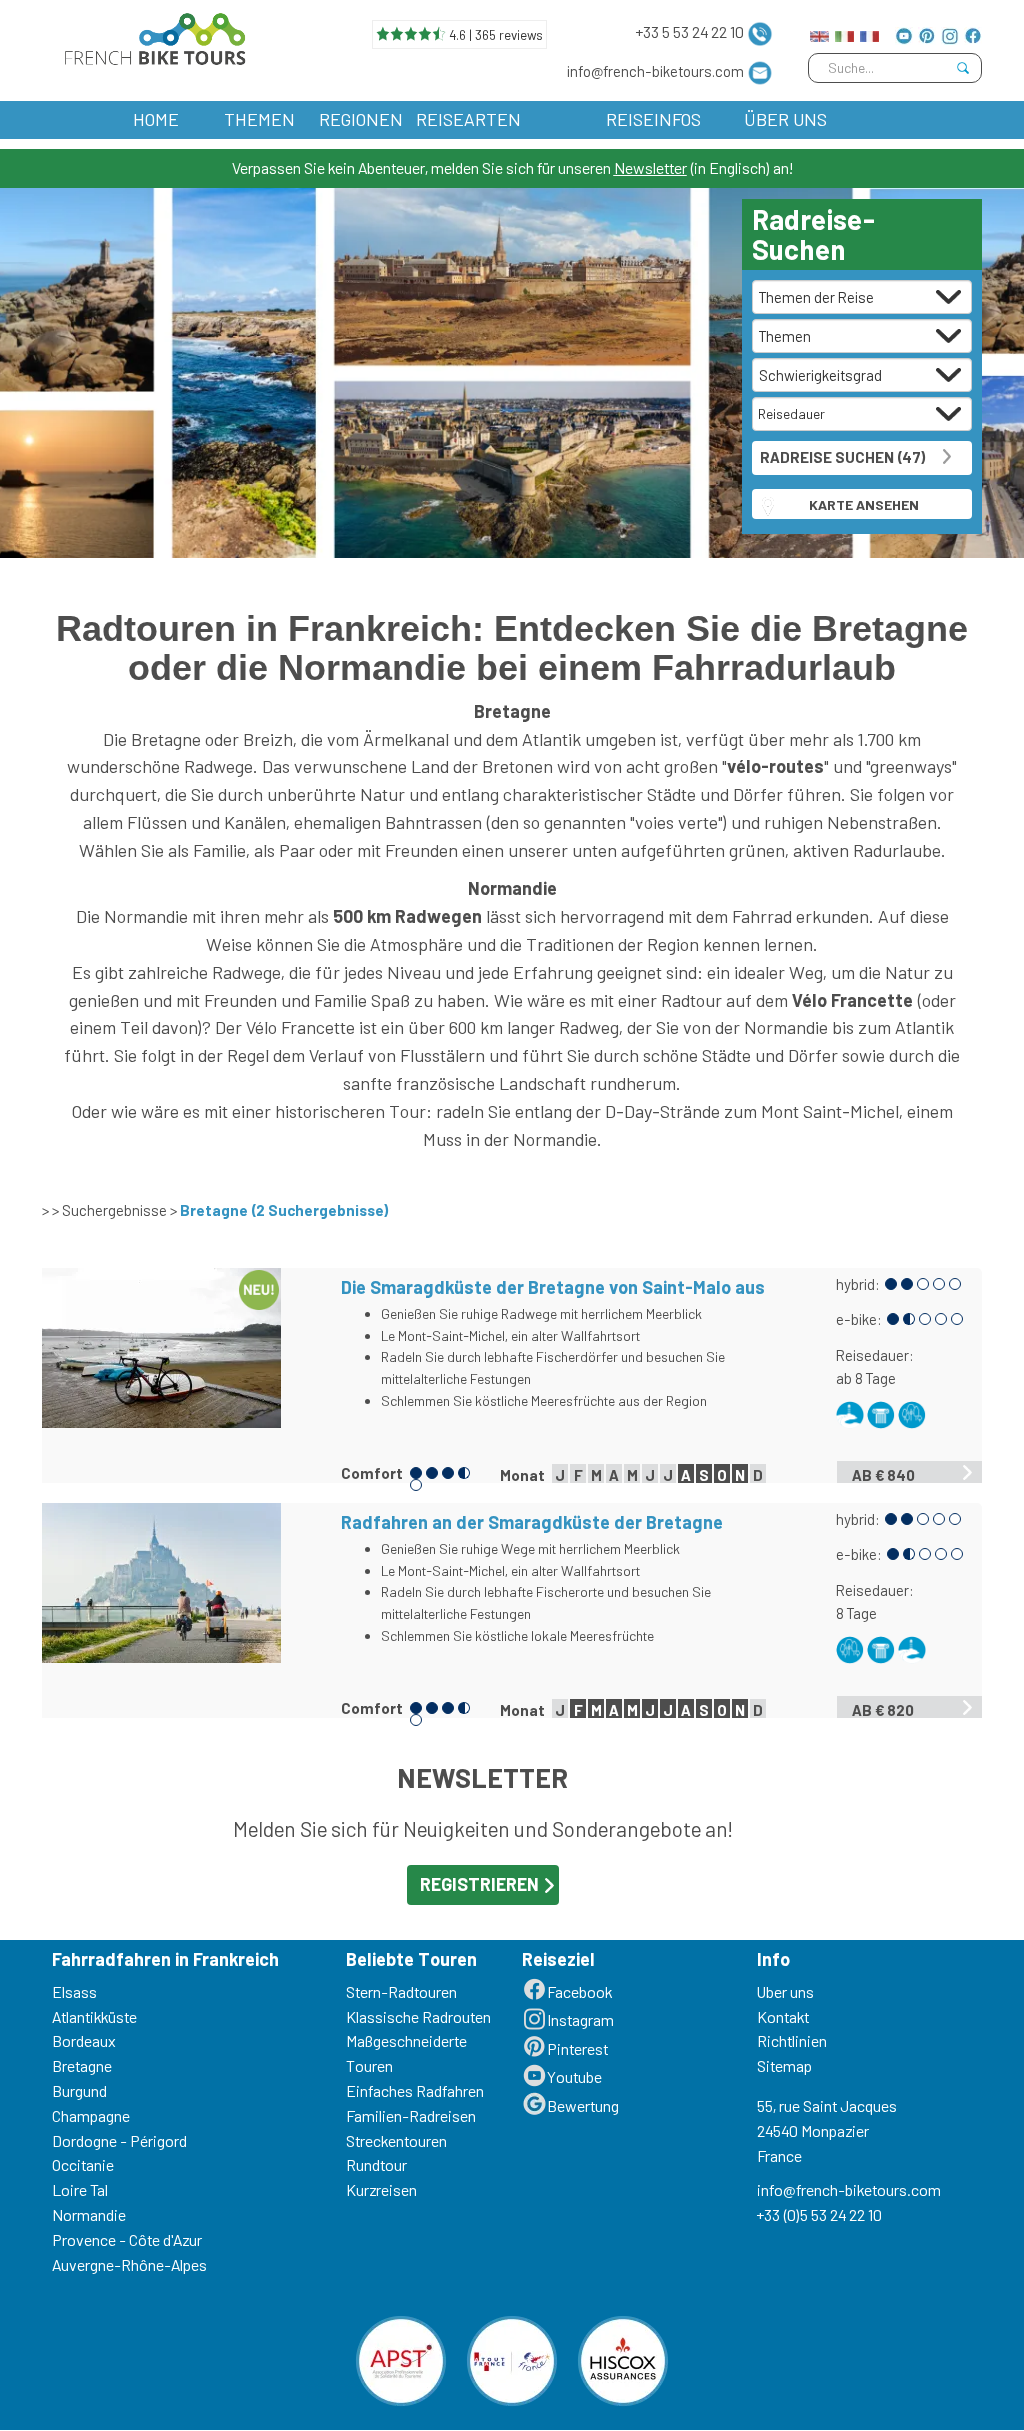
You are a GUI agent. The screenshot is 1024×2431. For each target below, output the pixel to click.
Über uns (785, 119)
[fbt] (150, 34)
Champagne (91, 2115)
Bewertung (583, 2105)
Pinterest (577, 2048)
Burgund (79, 2090)
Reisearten (468, 119)
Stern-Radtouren (401, 1991)
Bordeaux (84, 2040)
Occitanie (83, 2164)
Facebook (579, 1991)
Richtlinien (792, 2040)
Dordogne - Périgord (119, 2140)
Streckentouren (396, 2140)
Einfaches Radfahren (415, 2090)
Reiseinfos (653, 119)
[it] (844, 31)
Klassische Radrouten (418, 2016)
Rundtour (376, 2164)
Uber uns (785, 1991)
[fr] (869, 31)
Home (156, 119)
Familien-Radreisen (411, 2115)
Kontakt (783, 2016)
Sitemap (784, 2065)
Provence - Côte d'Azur (127, 2239)
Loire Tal (80, 2189)
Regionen (361, 119)
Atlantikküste (94, 2016)
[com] (819, 31)
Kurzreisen (381, 2189)
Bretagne (82, 2065)
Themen (259, 119)
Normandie (89, 2214)
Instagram (580, 2019)
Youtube (574, 2076)
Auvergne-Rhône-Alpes (129, 2264)
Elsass (74, 1991)
